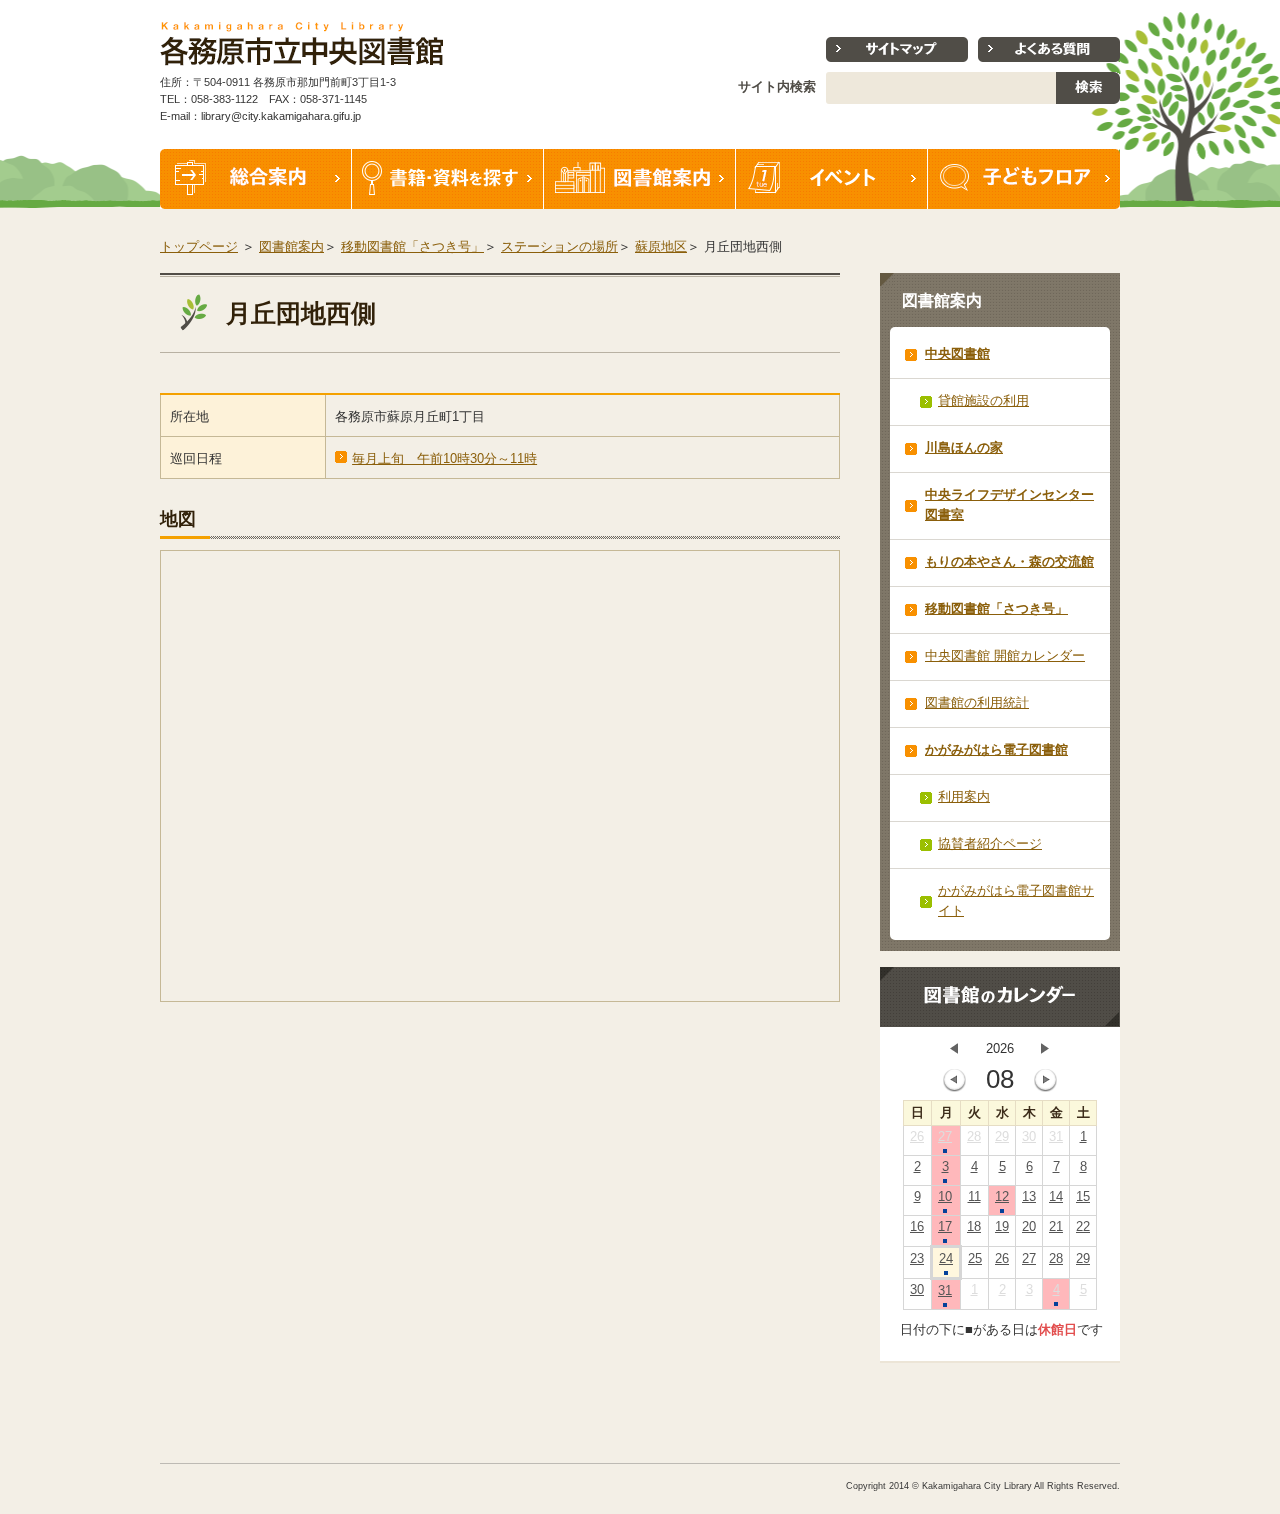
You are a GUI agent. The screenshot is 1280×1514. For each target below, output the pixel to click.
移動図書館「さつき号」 (412, 246)
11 (974, 1196)
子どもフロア (1024, 179)
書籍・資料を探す (448, 179)
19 (1002, 1226)
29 (1002, 1136)
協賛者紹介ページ (990, 843)
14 (1056, 1196)
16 (917, 1226)
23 (917, 1258)
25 (975, 1258)
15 (1083, 1196)
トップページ (199, 246)
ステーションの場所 (559, 246)
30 (1029, 1136)
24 (946, 1258)
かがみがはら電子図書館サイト (1016, 900)
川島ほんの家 (964, 447)
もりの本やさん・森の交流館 (1009, 561)
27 (945, 1136)
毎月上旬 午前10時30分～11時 (444, 458)
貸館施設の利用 (983, 400)
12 (1002, 1196)
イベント (832, 179)
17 (945, 1226)
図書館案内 (640, 179)
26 (917, 1136)
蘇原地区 (661, 246)
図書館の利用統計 (977, 702)
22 (1083, 1226)
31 (1056, 1136)
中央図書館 (957, 353)
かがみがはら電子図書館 (996, 749)
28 (974, 1136)
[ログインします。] (1122, 9)
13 (1029, 1196)
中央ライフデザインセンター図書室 (1009, 504)
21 (1056, 1226)
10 (945, 1196)
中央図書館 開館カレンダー (1005, 655)
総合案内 (256, 179)
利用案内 (964, 796)
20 (1029, 1226)
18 (974, 1226)
